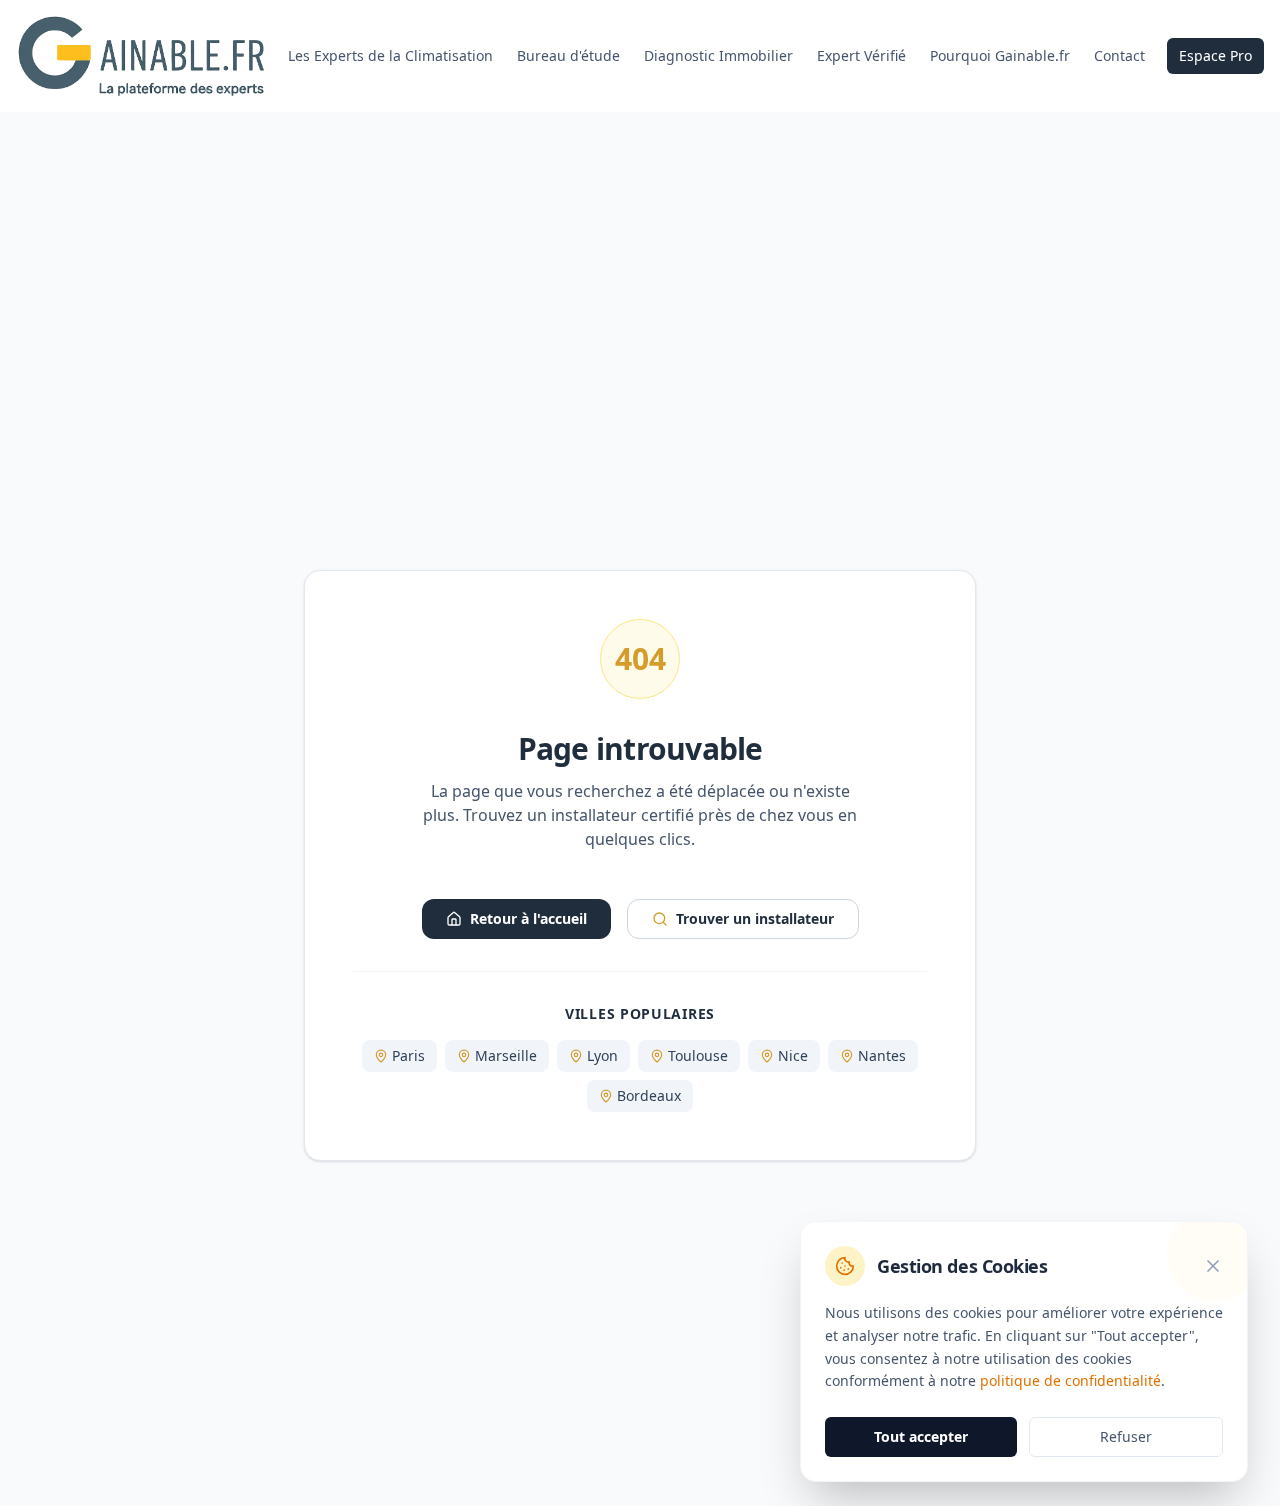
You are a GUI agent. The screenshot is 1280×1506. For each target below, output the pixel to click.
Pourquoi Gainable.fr (1000, 55)
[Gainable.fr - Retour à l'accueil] (141, 56)
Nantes (882, 1055)
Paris (408, 1055)
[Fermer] (1213, 1266)
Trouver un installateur (755, 918)
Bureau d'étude (568, 55)
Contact (1119, 55)
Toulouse (698, 1055)
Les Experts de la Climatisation (390, 55)
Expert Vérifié (861, 55)
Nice (793, 1055)
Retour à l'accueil (528, 918)
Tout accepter (921, 1436)
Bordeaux (649, 1095)
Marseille (506, 1055)
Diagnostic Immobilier (718, 55)
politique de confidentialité (1070, 1380)
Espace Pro (1215, 55)
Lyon (602, 1055)
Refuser (1126, 1436)
